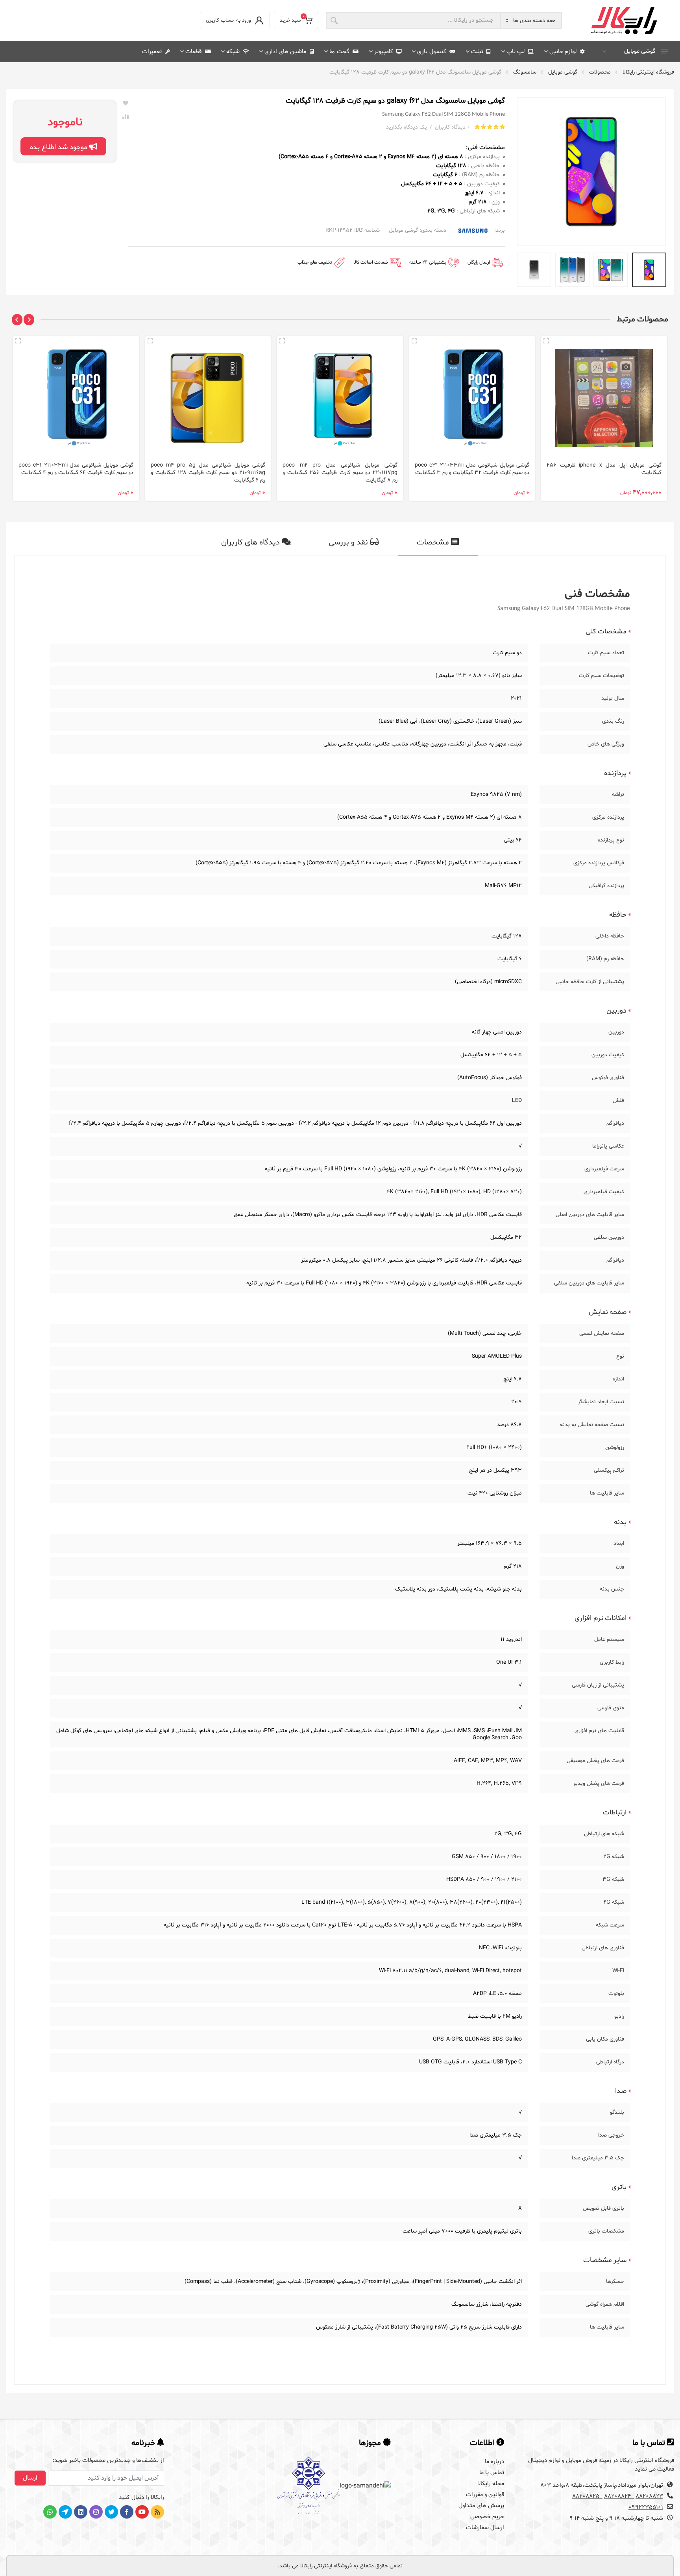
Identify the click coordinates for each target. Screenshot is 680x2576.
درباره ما (494, 2462)
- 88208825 (587, 2496)
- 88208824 (619, 2496)
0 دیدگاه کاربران (452, 127)
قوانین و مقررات (485, 2495)
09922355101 (646, 2507)
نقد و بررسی (349, 543)
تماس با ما (492, 2473)
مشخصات (434, 543)
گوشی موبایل (640, 51)
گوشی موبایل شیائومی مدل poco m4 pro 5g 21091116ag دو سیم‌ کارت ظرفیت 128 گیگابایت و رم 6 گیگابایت (208, 473)
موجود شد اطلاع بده (60, 147)
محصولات (600, 72)
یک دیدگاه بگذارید (407, 127)
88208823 (649, 2496)
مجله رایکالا (491, 2484)
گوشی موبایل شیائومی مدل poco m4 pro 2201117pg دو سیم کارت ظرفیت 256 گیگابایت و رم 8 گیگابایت (340, 473)
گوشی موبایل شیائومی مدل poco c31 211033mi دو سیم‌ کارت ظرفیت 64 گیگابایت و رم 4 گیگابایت (76, 469)
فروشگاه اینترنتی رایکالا (648, 72)
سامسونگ (525, 72)
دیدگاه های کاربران (251, 543)
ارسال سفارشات (485, 2528)
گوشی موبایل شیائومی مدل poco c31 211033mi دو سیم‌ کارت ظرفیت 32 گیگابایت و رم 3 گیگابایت (472, 469)
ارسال (30, 2478)
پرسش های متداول (481, 2506)
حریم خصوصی (487, 2517)
